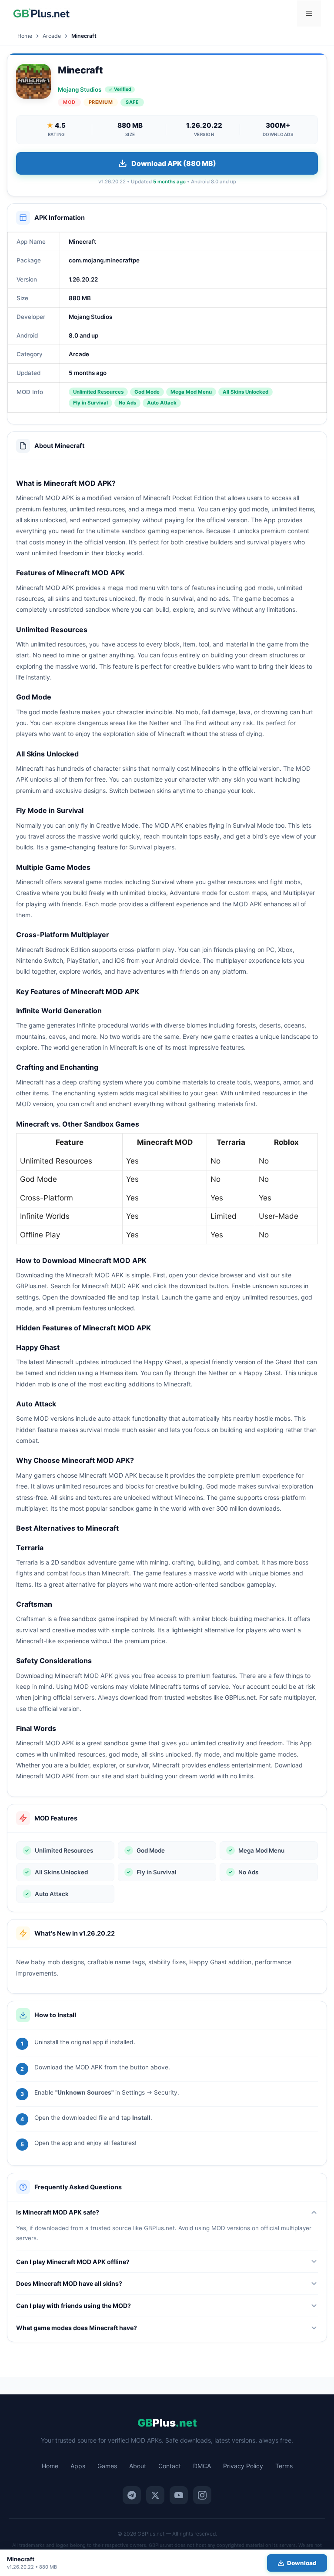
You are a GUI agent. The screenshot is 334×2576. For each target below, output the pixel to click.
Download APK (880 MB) (174, 163)
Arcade (52, 36)
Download (302, 2563)
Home (25, 36)
